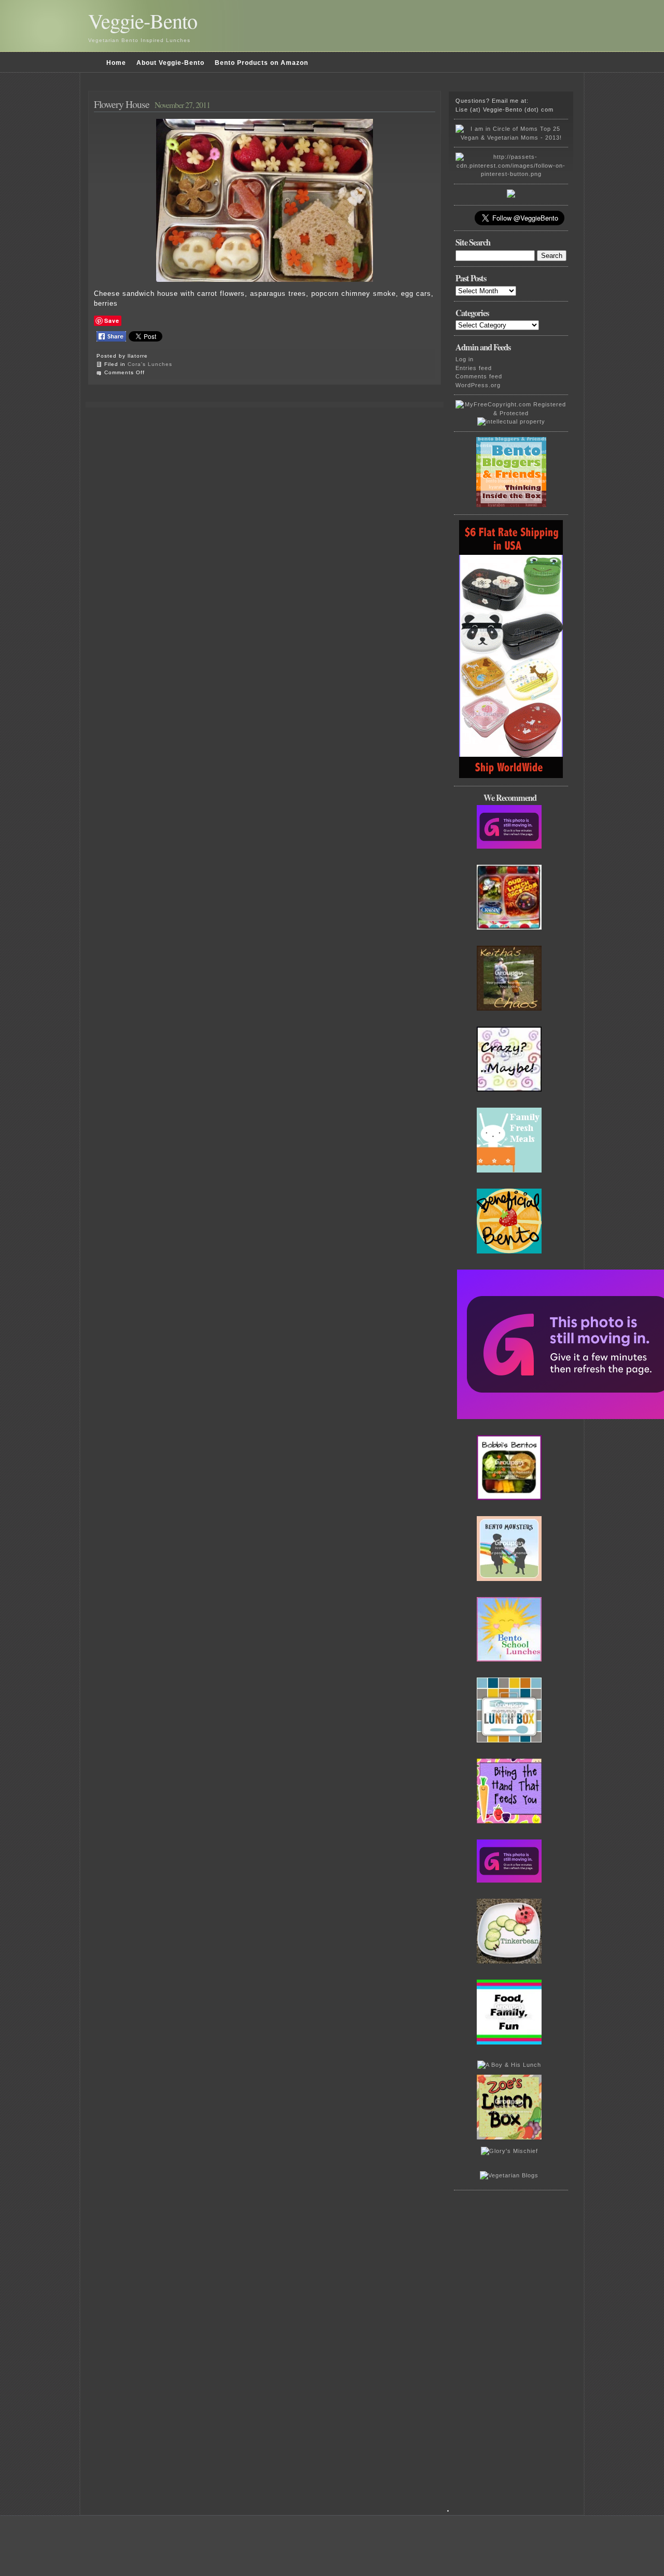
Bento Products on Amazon (261, 63)
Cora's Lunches (150, 364)
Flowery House (122, 104)
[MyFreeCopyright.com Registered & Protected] (511, 413)
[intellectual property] (511, 421)
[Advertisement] (514, 2356)
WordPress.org (478, 385)
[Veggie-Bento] (511, 196)
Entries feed (474, 368)
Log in (465, 359)
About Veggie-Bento (170, 63)
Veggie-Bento (143, 21)
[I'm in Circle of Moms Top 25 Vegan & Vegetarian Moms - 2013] (511, 138)
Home (116, 63)
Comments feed (479, 376)
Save (112, 321)
